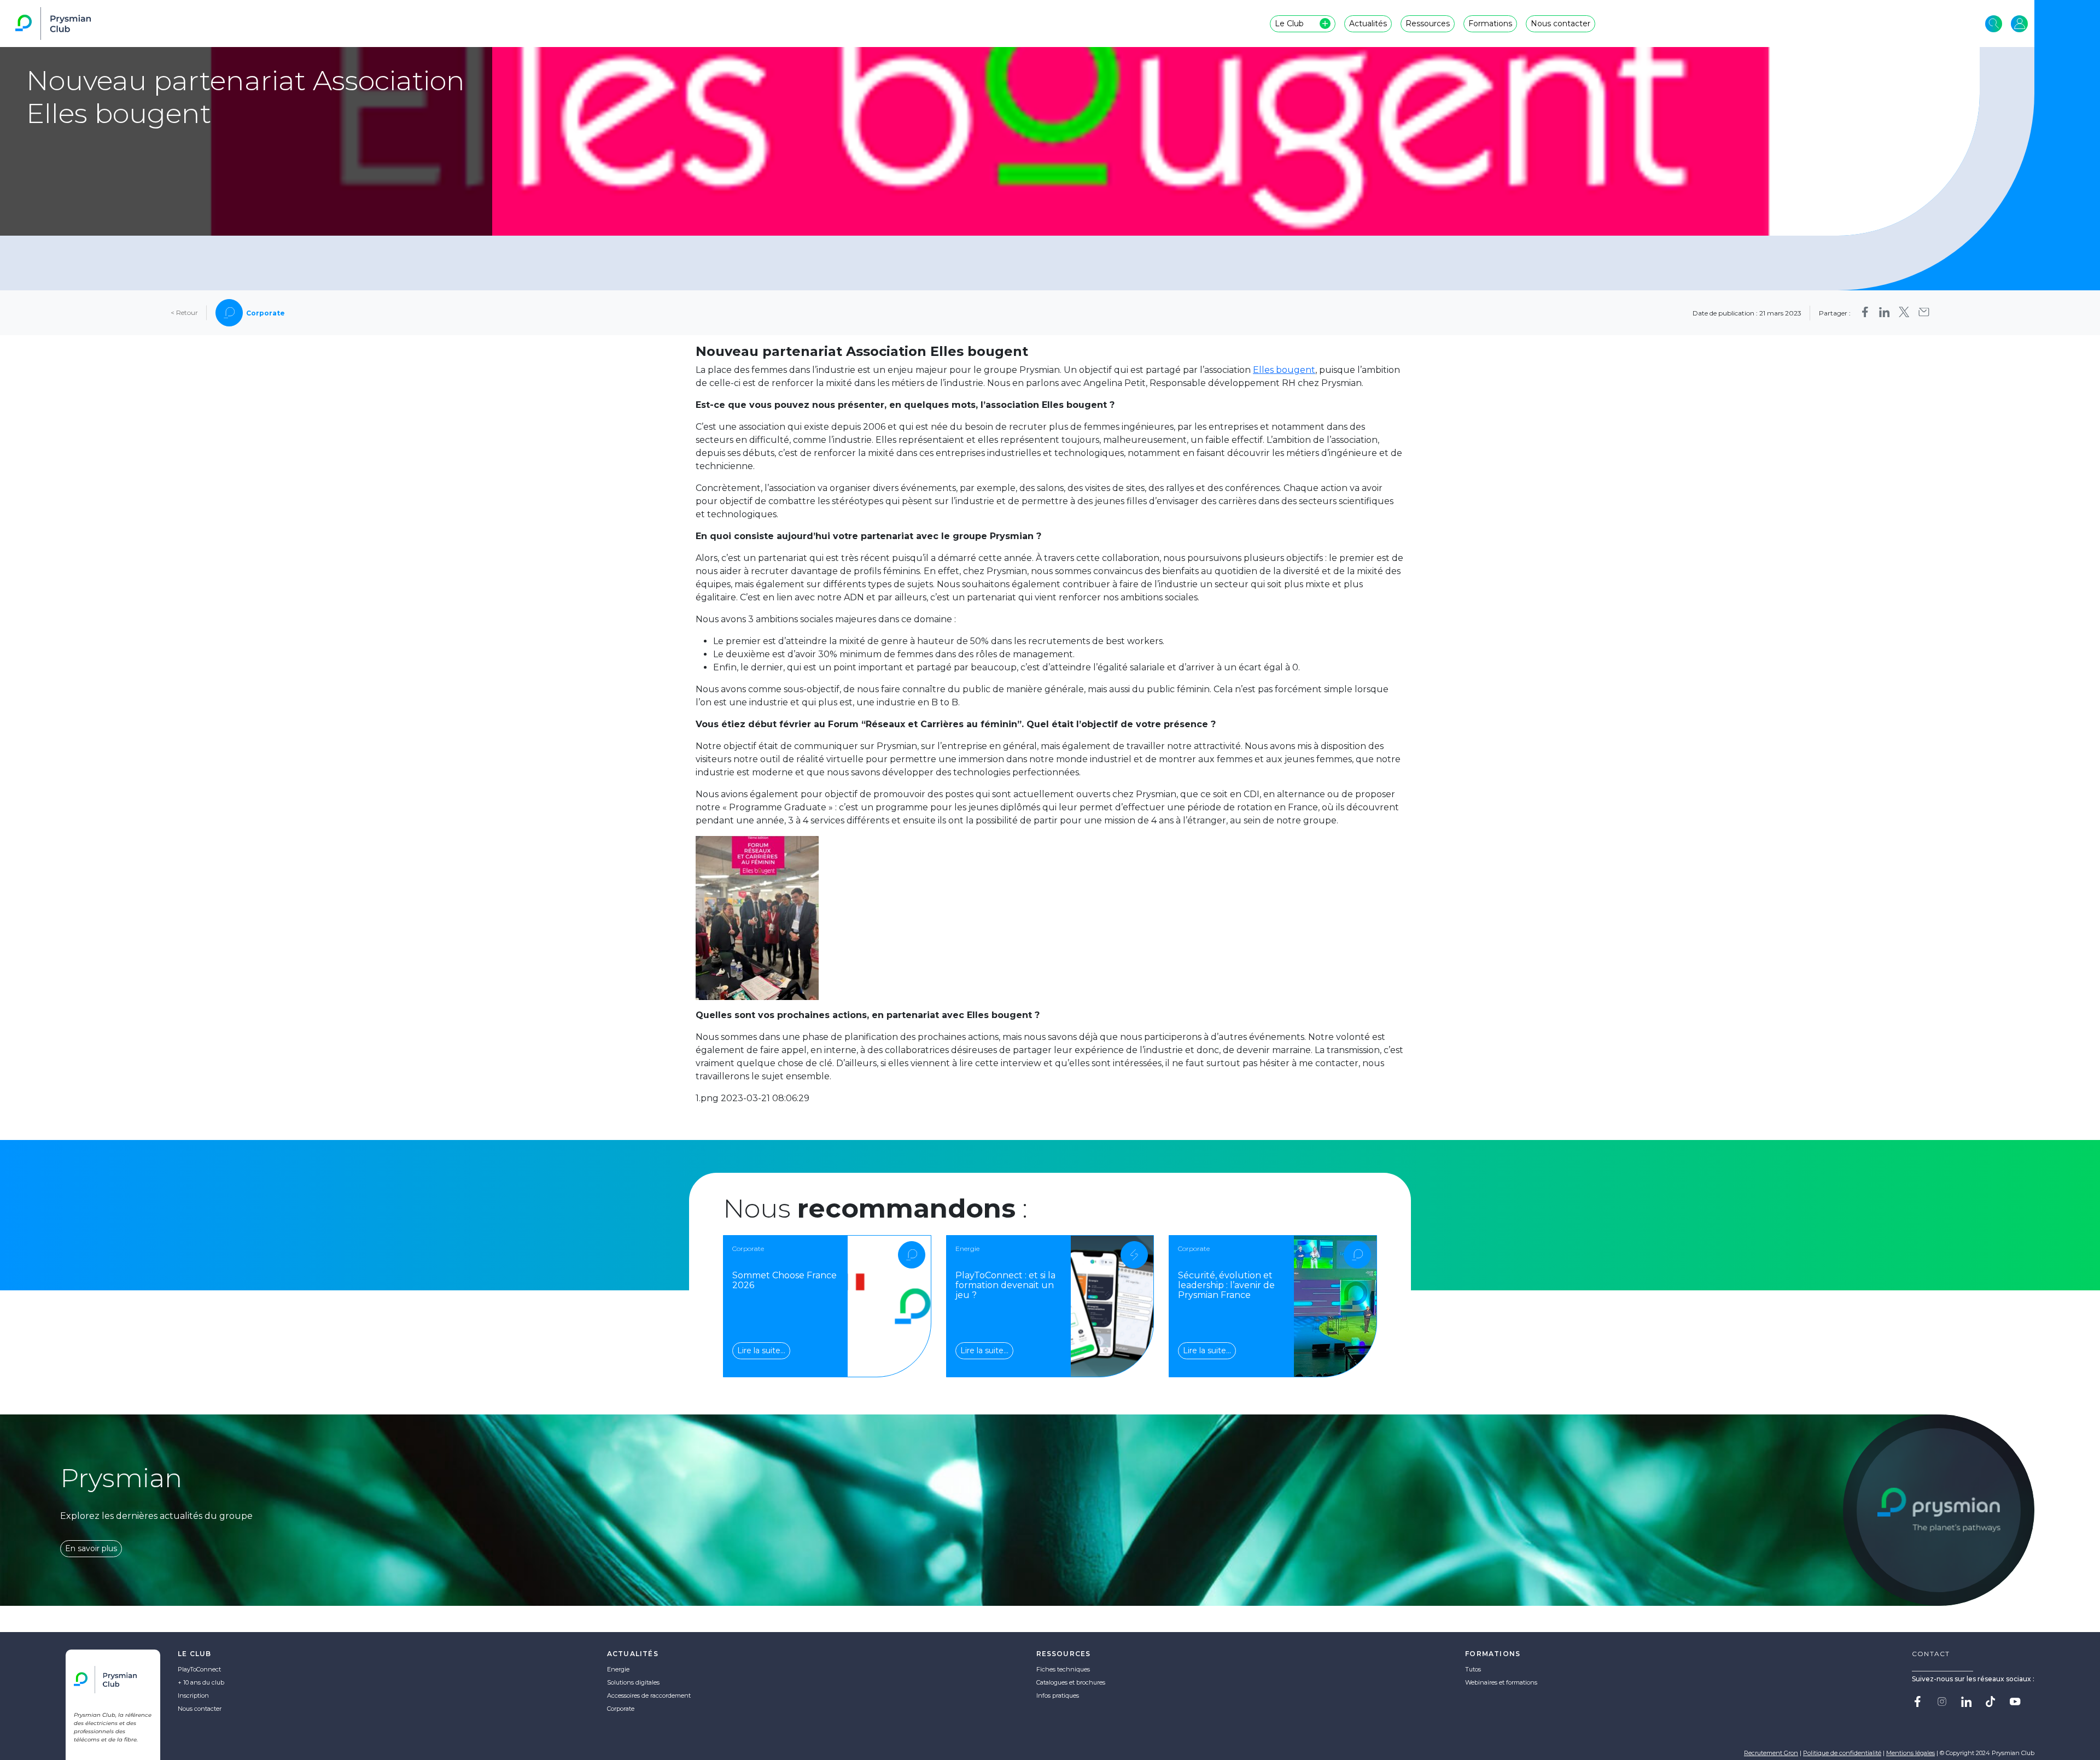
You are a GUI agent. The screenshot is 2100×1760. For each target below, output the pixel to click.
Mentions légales (1911, 1753)
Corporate (621, 1709)
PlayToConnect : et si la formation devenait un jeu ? (1005, 1285)
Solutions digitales (633, 1682)
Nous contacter (200, 1709)
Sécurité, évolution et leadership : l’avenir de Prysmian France (1226, 1285)
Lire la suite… (761, 1350)
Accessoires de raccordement (649, 1695)
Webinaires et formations (1501, 1682)
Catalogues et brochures (1071, 1682)
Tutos (1473, 1669)
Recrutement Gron (1771, 1753)
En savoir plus (91, 1548)
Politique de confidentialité (1842, 1753)
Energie (618, 1669)
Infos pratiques (1058, 1695)
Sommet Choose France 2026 (784, 1280)
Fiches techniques (1063, 1669)
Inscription (193, 1695)
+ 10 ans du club (201, 1682)
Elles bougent (1284, 370)
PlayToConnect (199, 1669)
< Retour (184, 313)
